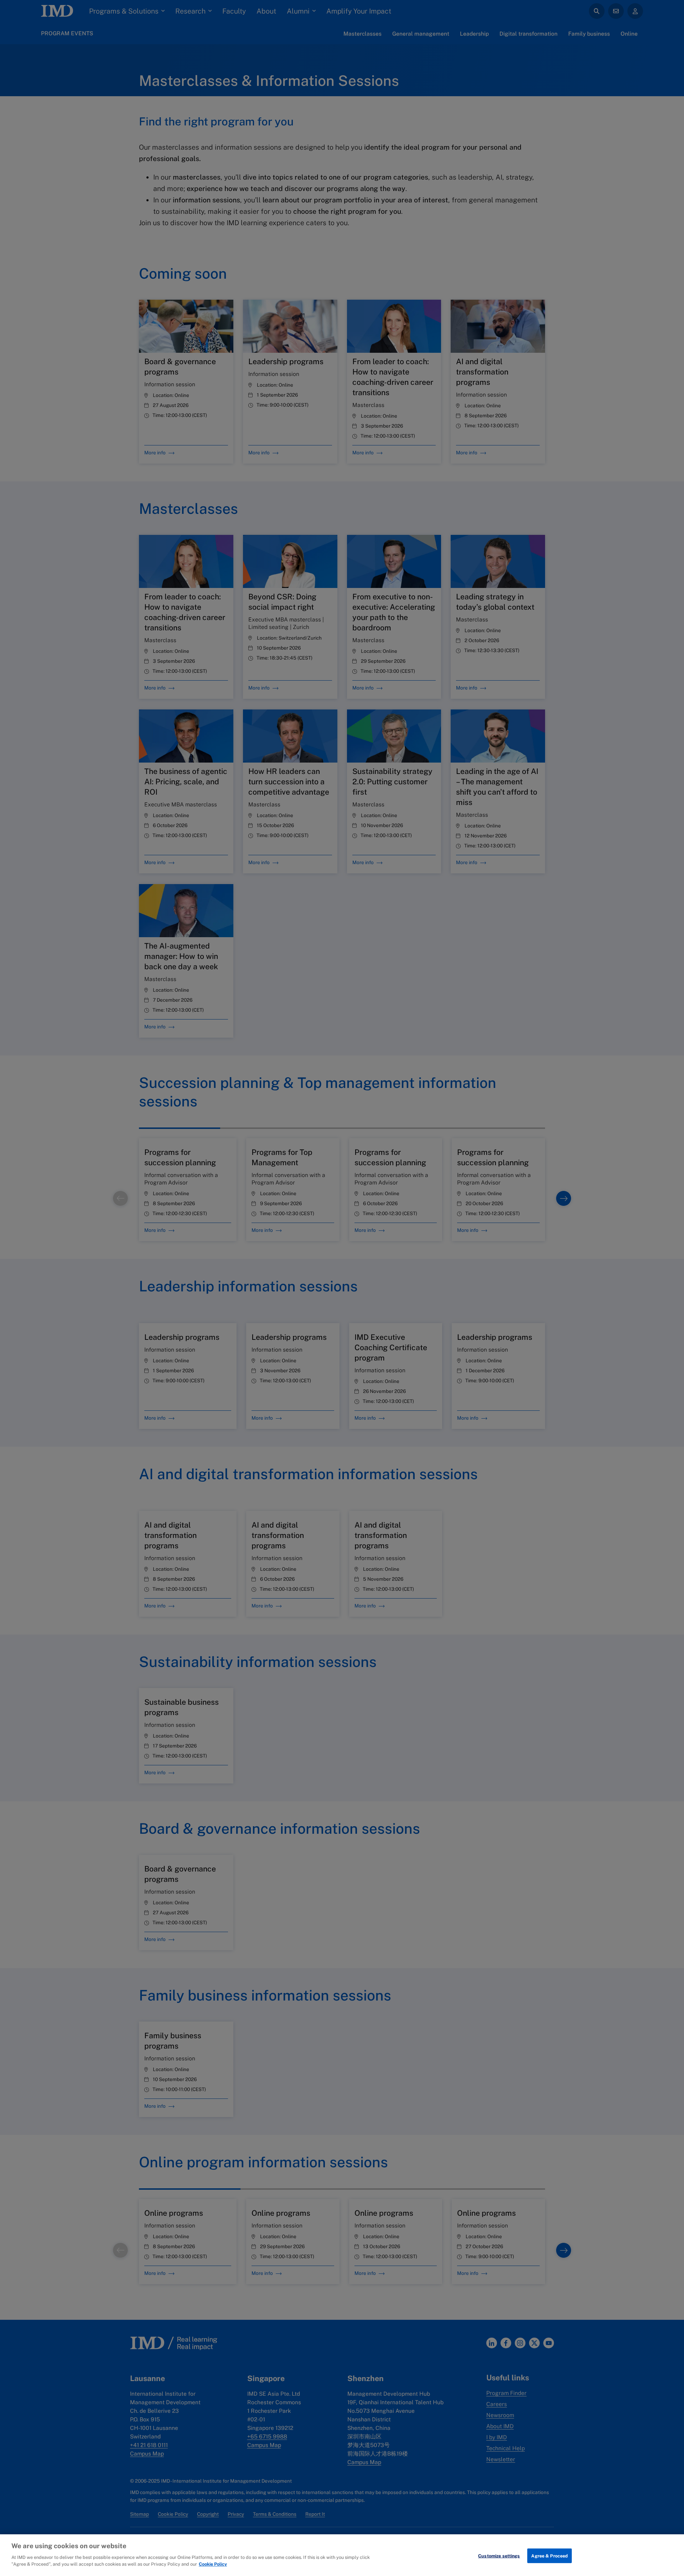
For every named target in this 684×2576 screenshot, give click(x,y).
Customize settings (499, 2556)
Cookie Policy (213, 2564)
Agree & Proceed (550, 2556)
